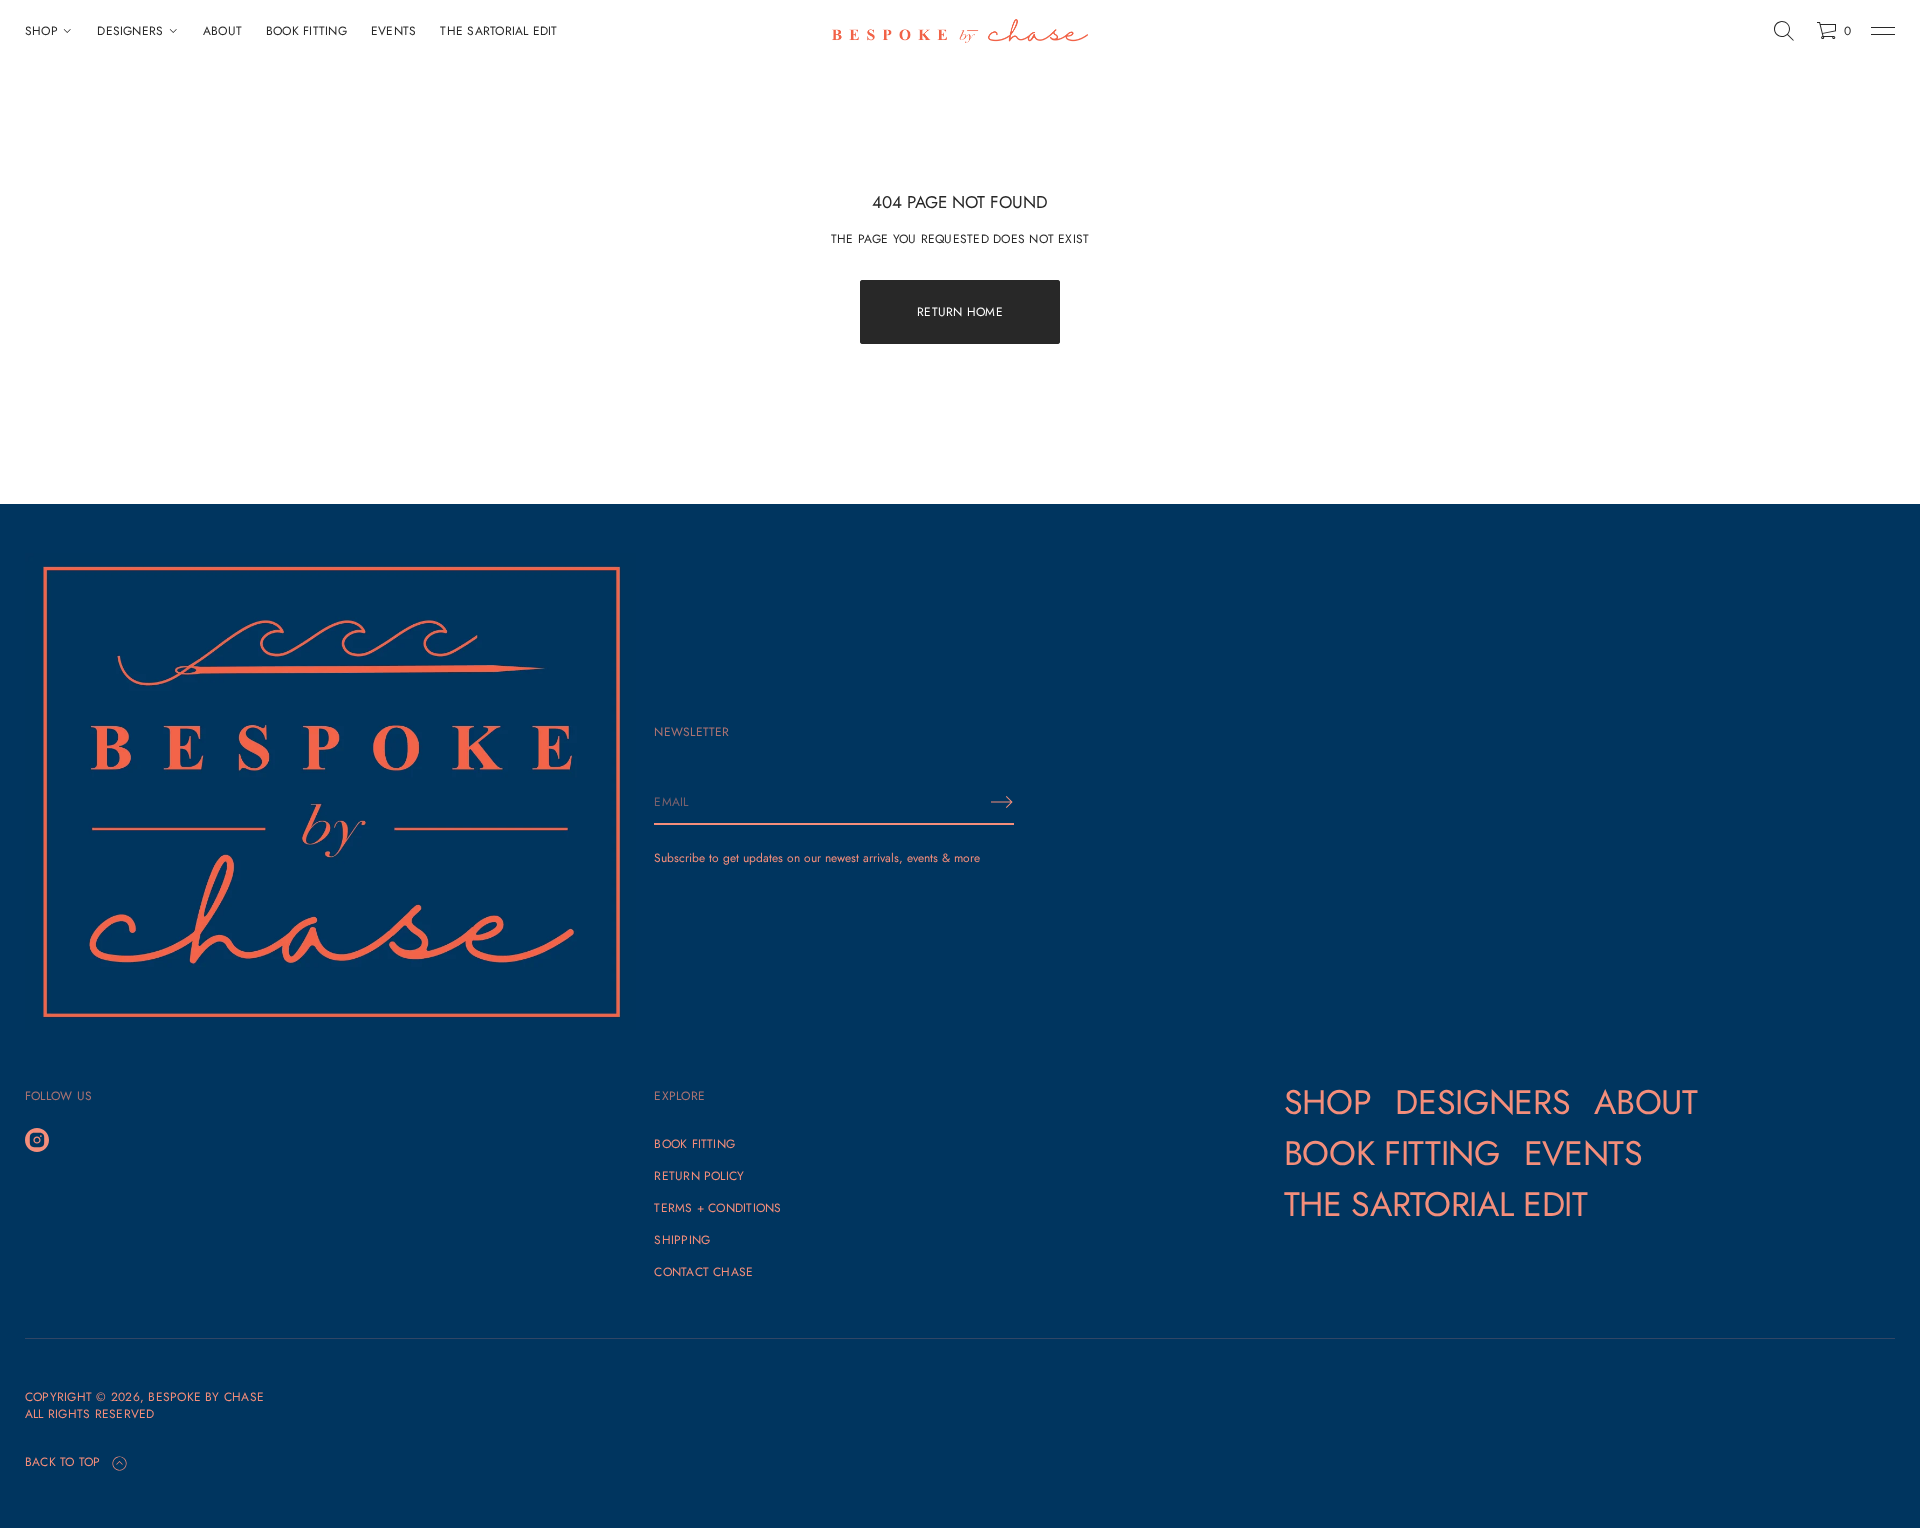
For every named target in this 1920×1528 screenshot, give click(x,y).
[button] (1784, 31)
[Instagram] (37, 1140)
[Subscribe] (1002, 802)
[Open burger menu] (1883, 31)
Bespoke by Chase (206, 1397)
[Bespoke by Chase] (959, 31)
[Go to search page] (1784, 31)
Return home (960, 312)
